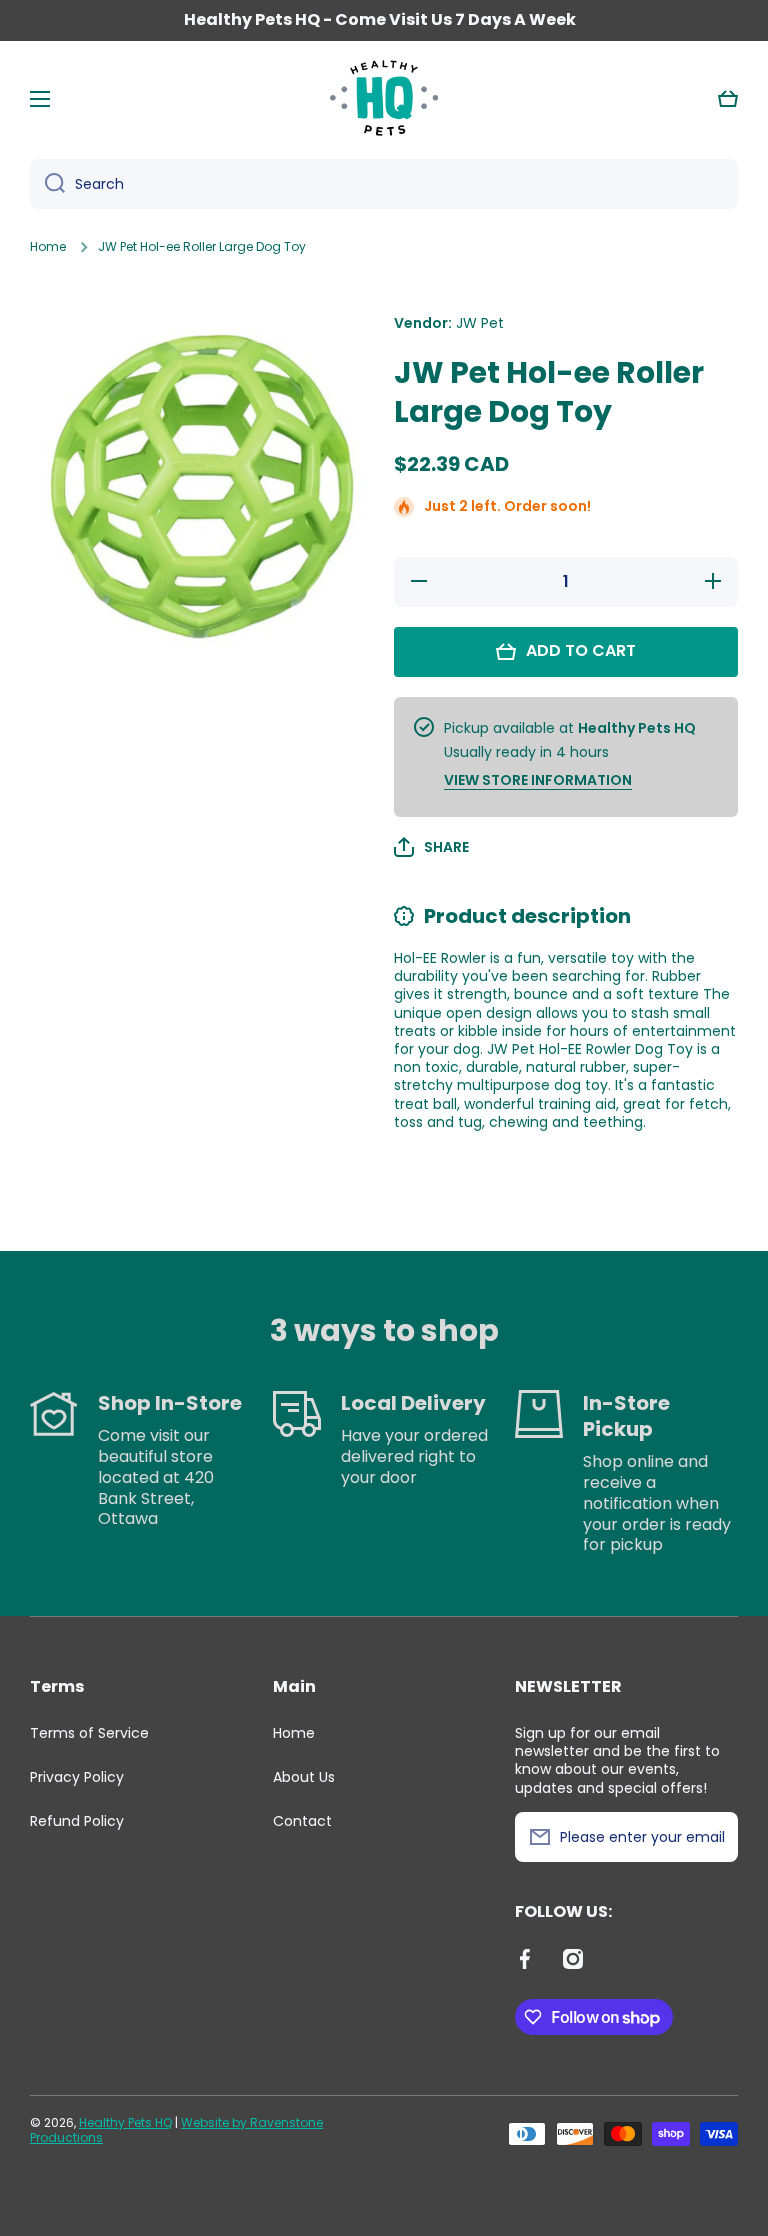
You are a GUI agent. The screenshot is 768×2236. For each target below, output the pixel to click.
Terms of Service (89, 1733)
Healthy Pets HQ (125, 2122)
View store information (538, 780)
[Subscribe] (713, 1837)
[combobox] (384, 184)
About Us (304, 1777)
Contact (302, 1820)
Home (48, 247)
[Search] (47, 184)
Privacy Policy (77, 1777)
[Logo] (384, 99)
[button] (728, 99)
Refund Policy (77, 1820)
